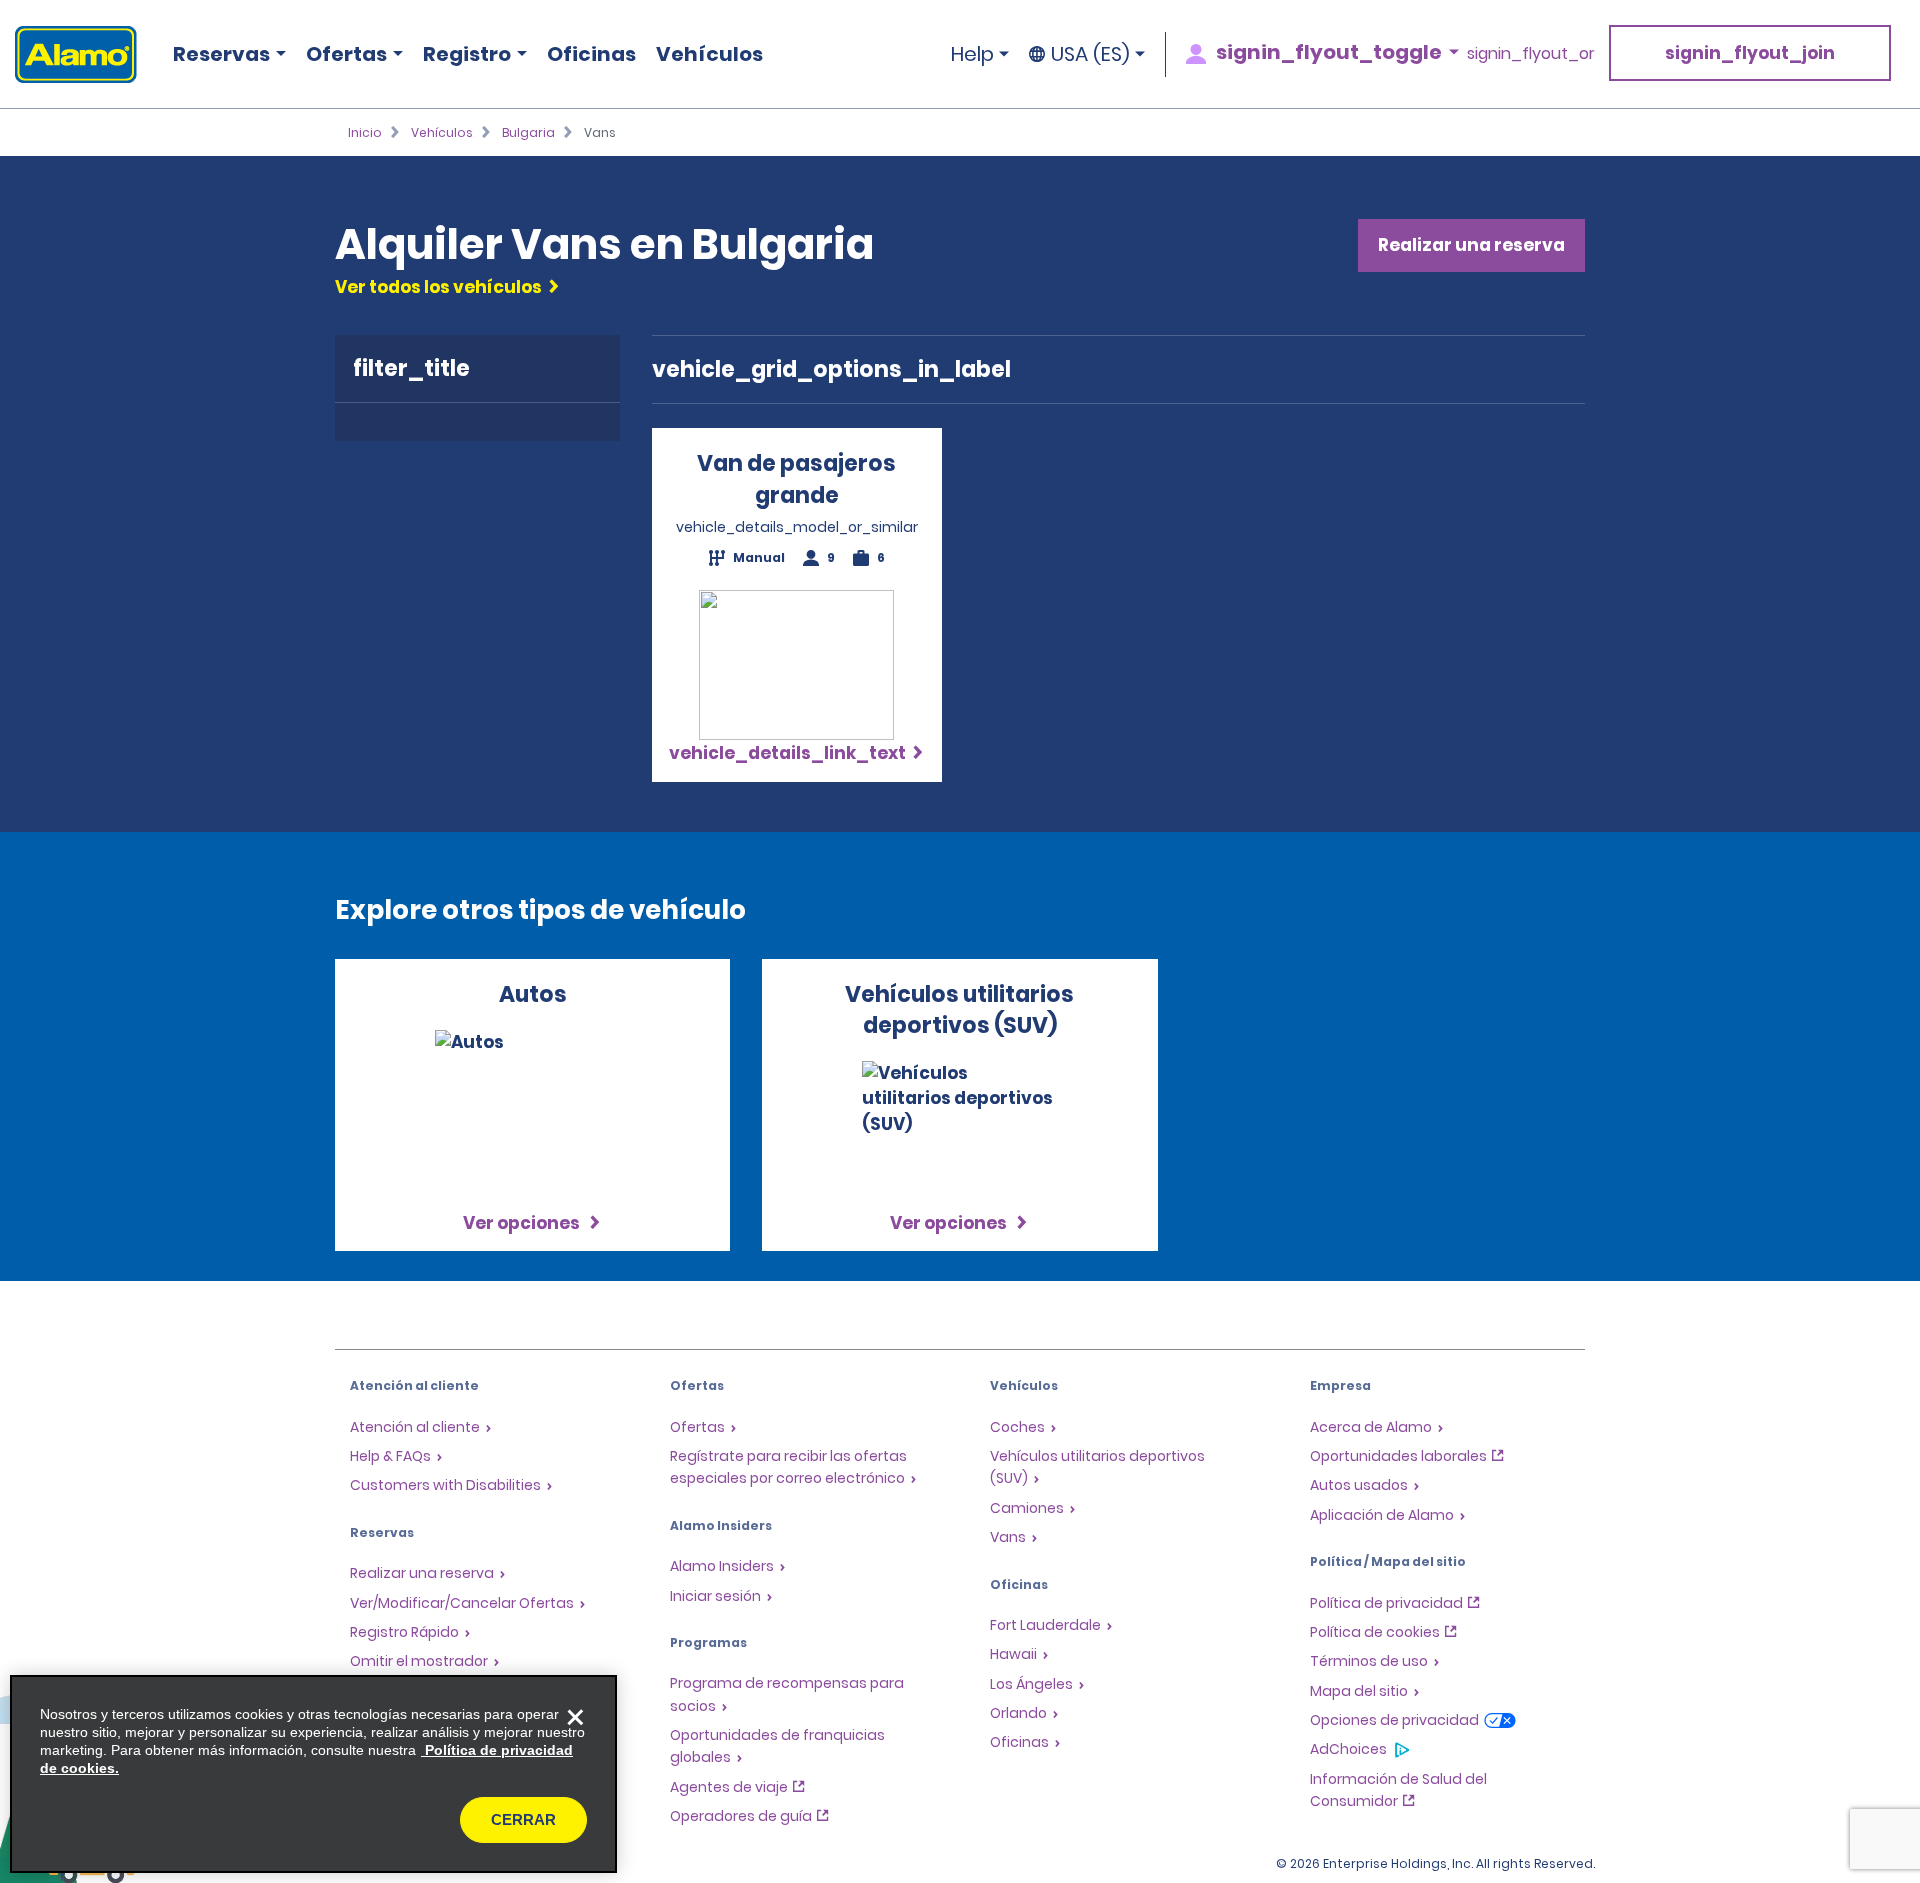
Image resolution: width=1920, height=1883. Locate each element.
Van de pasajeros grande (796, 479)
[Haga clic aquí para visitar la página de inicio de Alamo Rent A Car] (68, 54)
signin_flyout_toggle (1329, 52)
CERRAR (523, 1819)
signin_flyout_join (1750, 53)
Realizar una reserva (1471, 245)
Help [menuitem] (972, 54)
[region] (313, 1774)
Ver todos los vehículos (438, 287)
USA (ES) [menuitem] (1090, 54)
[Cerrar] (575, 1717)
